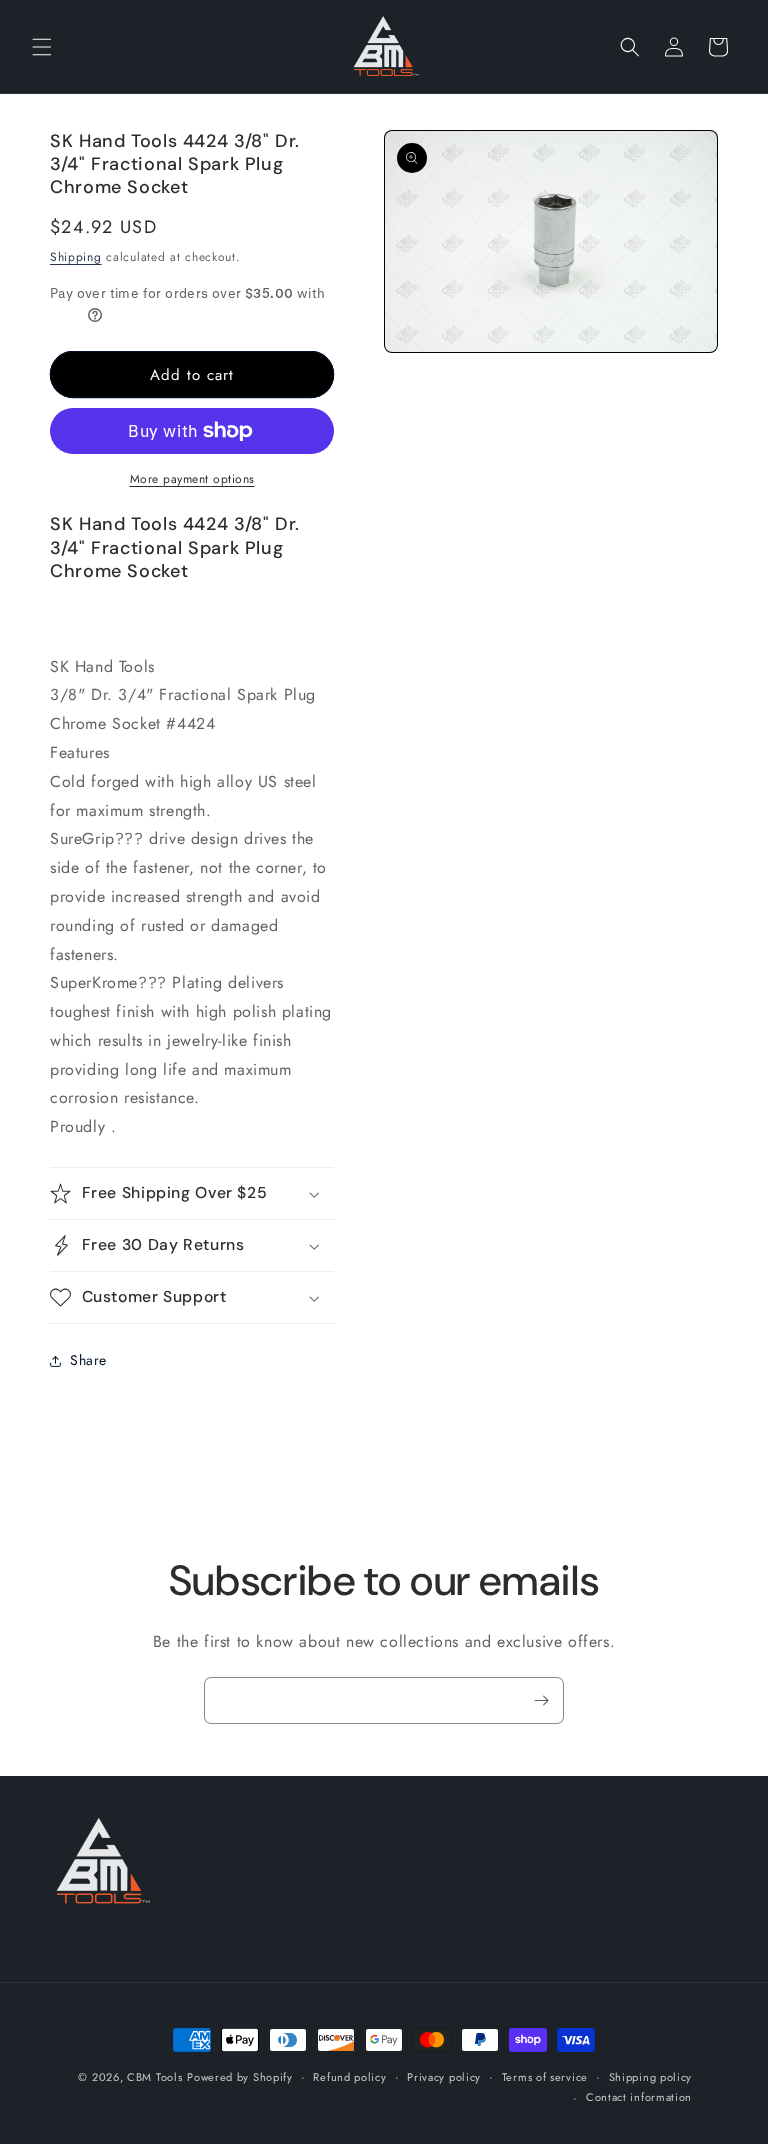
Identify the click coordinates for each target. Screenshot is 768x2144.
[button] (42, 47)
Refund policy (349, 2077)
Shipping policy (651, 2077)
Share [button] (88, 1360)
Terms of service (545, 2077)
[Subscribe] (541, 1700)
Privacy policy (444, 2077)
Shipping (76, 257)
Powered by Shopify (240, 2077)
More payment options (192, 479)
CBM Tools (154, 2077)
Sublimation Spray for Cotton (703, 2053)
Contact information (639, 2097)
